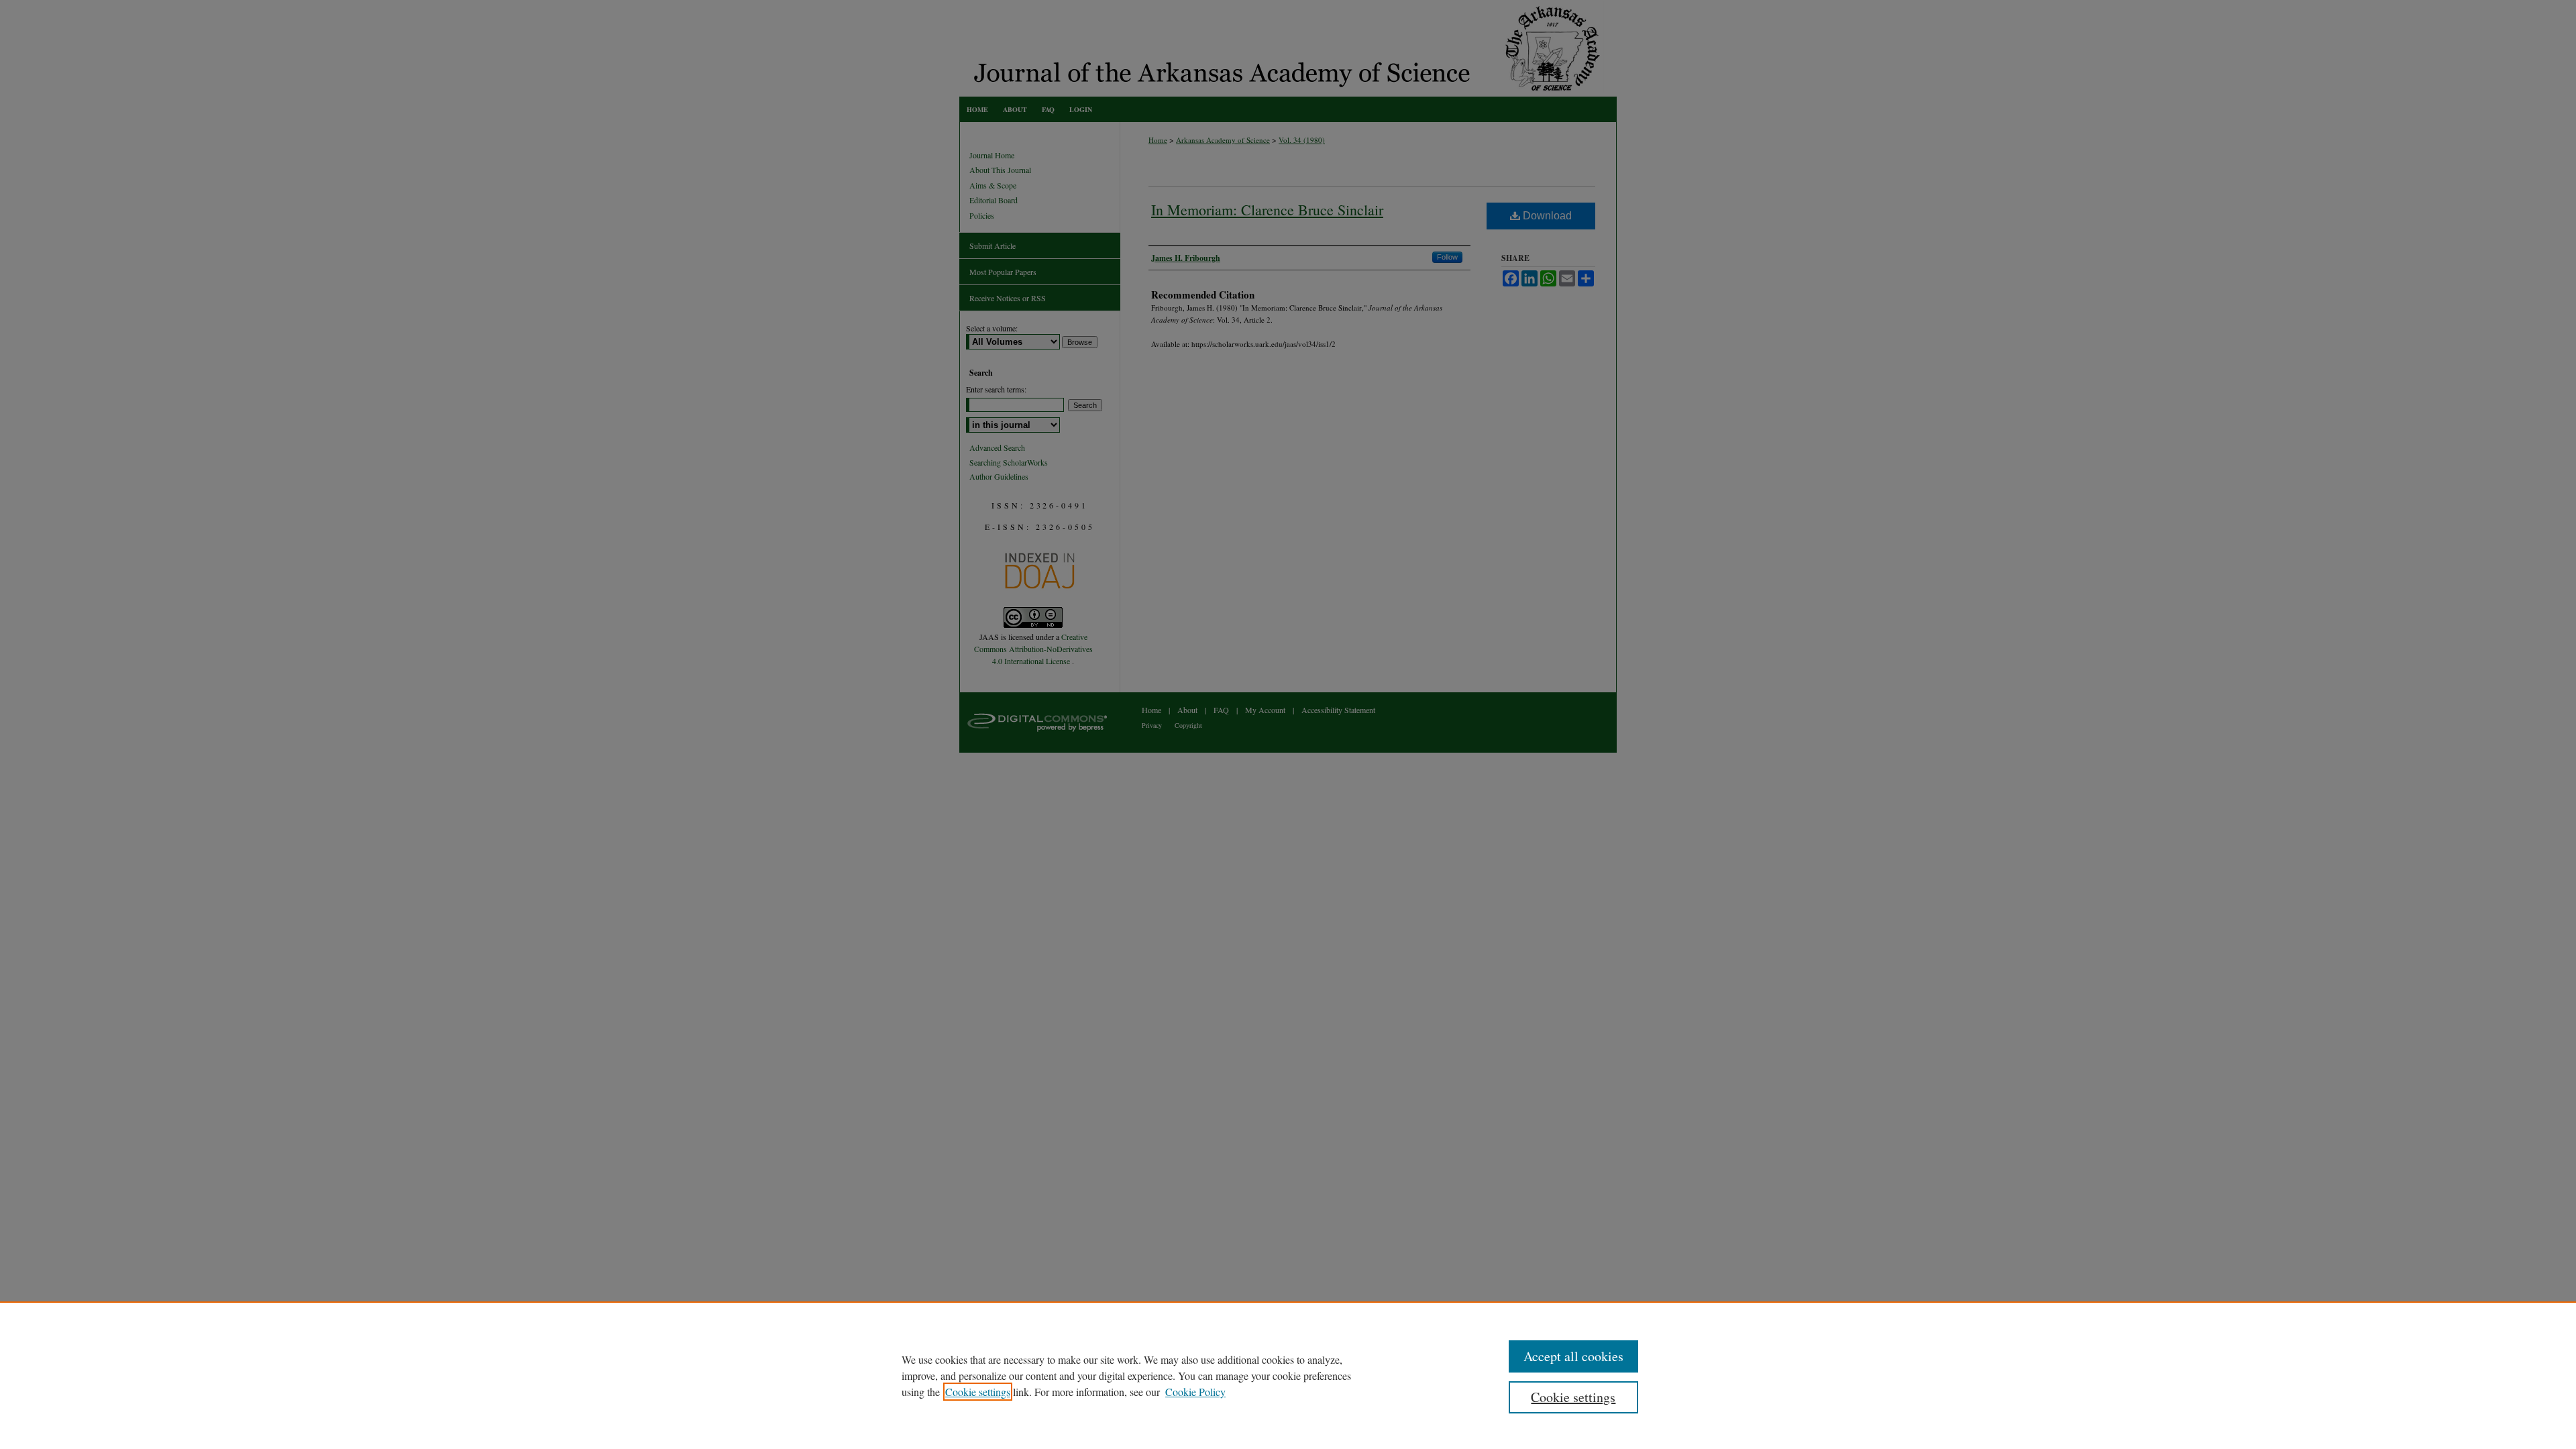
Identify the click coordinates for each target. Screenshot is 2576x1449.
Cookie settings (978, 1392)
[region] (1288, 1375)
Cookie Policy (1195, 1392)
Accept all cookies (1573, 1356)
